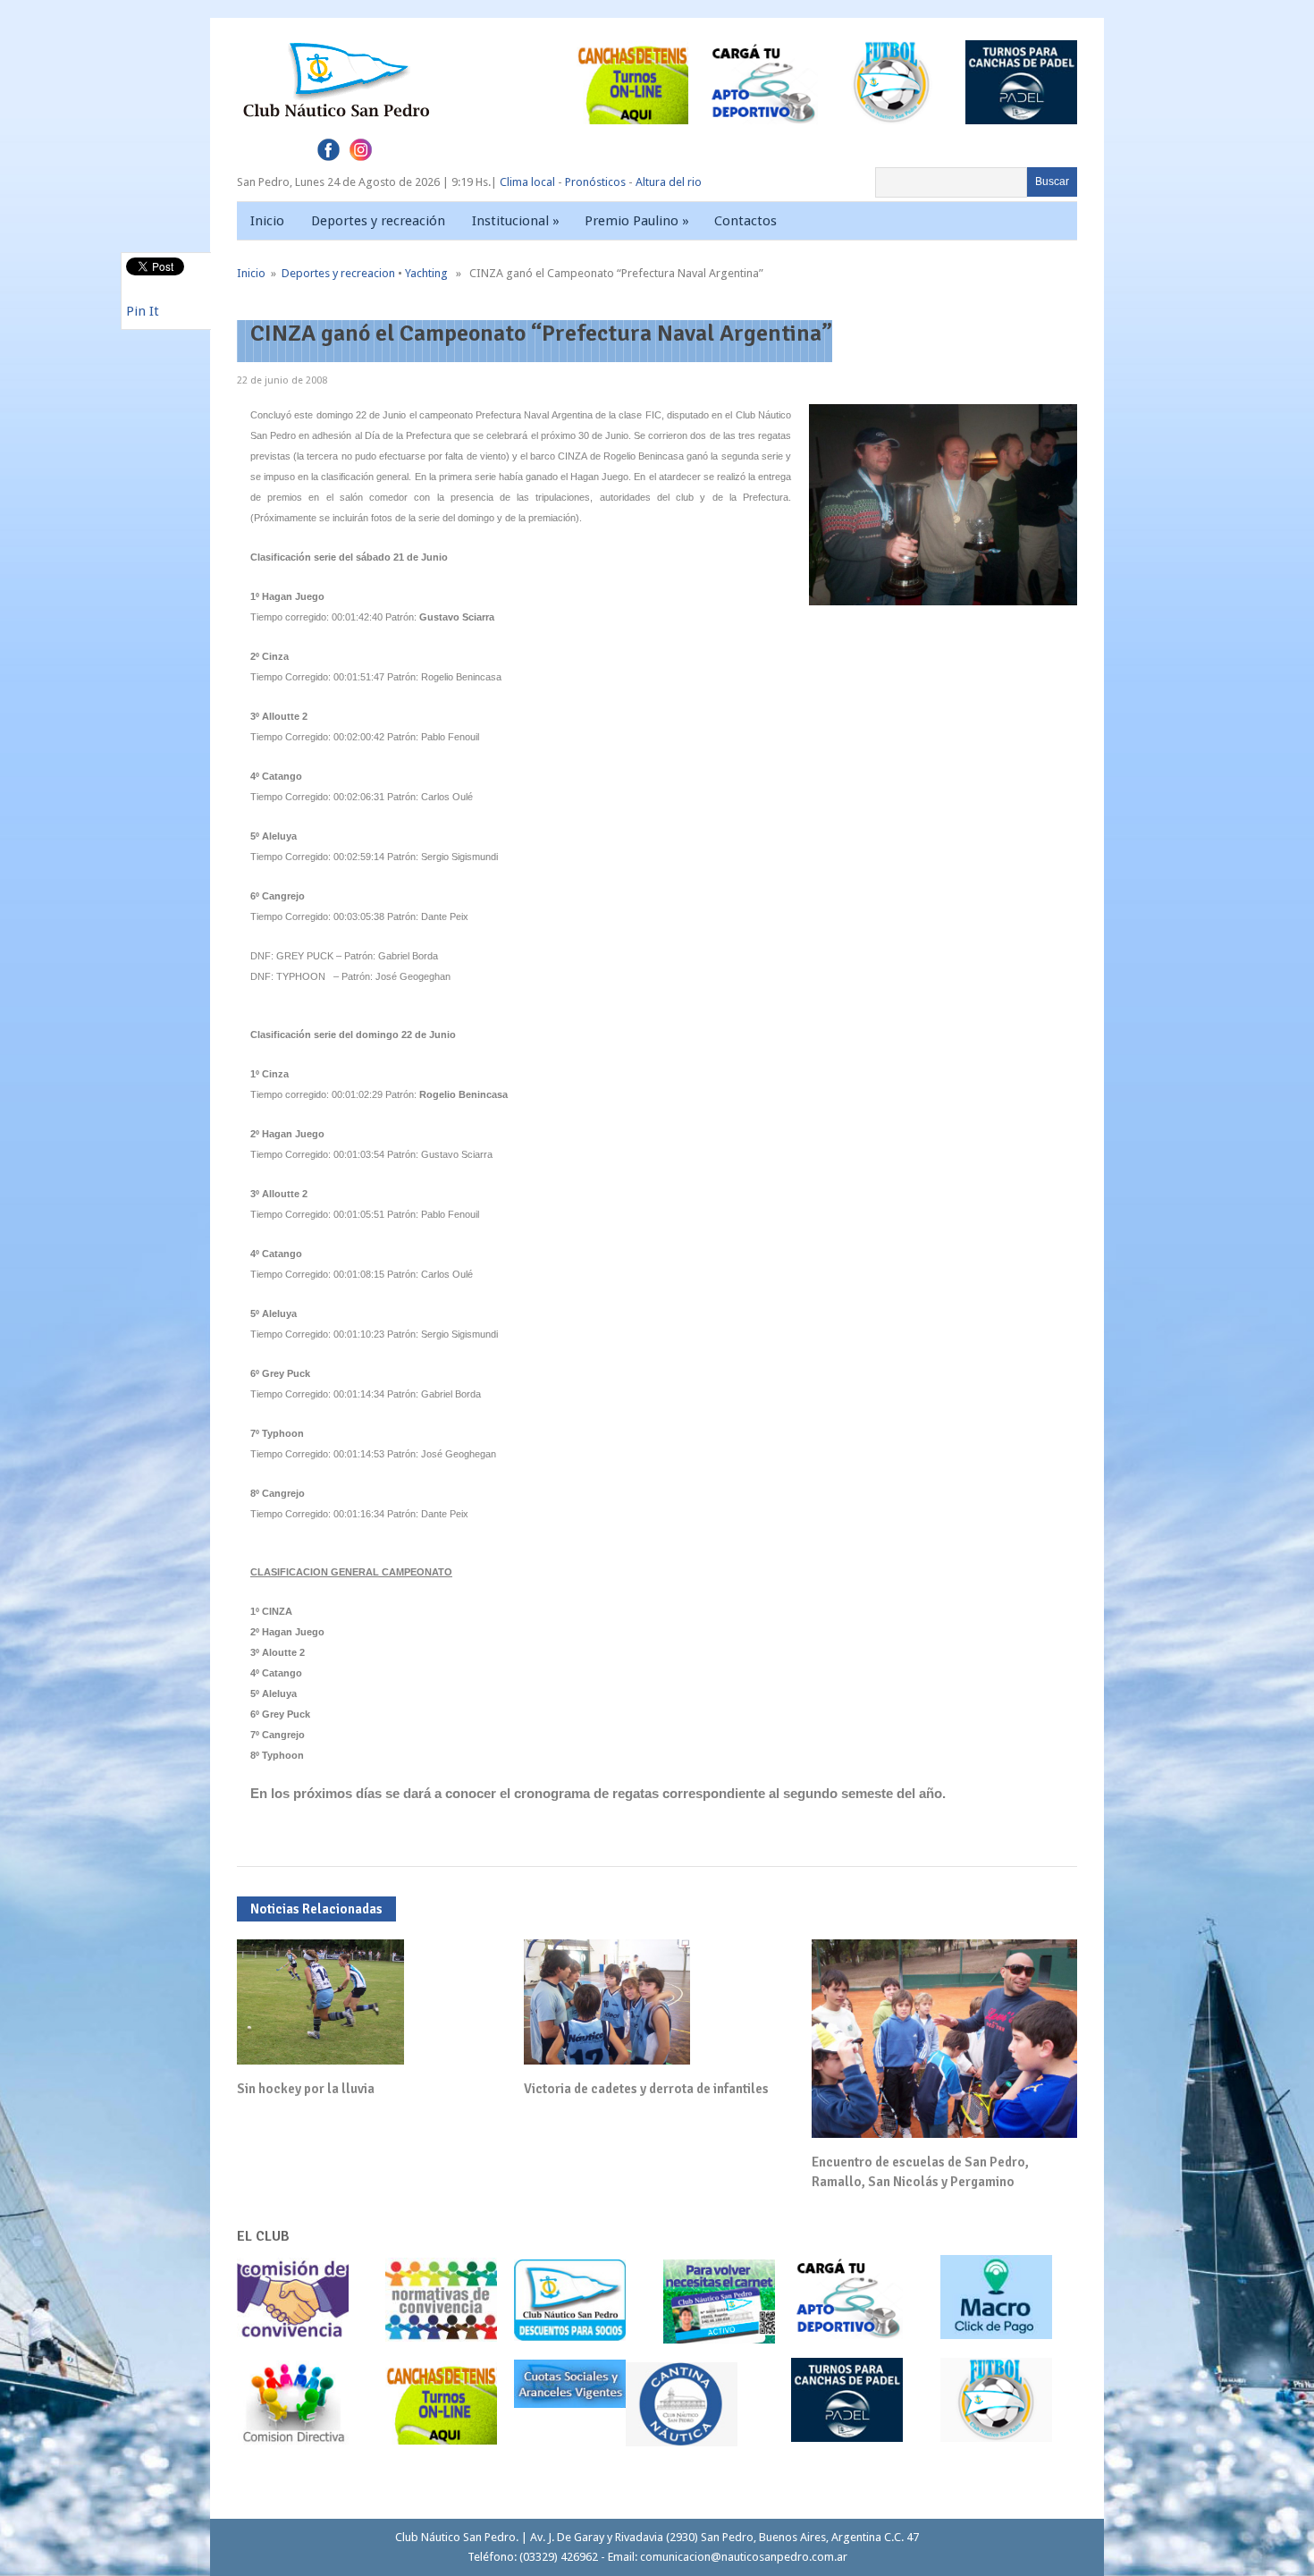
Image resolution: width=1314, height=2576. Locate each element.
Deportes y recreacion (338, 273)
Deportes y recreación (378, 221)
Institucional (516, 221)
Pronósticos (595, 182)
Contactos (745, 221)
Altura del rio (669, 182)
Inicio (267, 221)
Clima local (527, 182)
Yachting (426, 273)
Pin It (143, 311)
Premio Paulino (637, 221)
